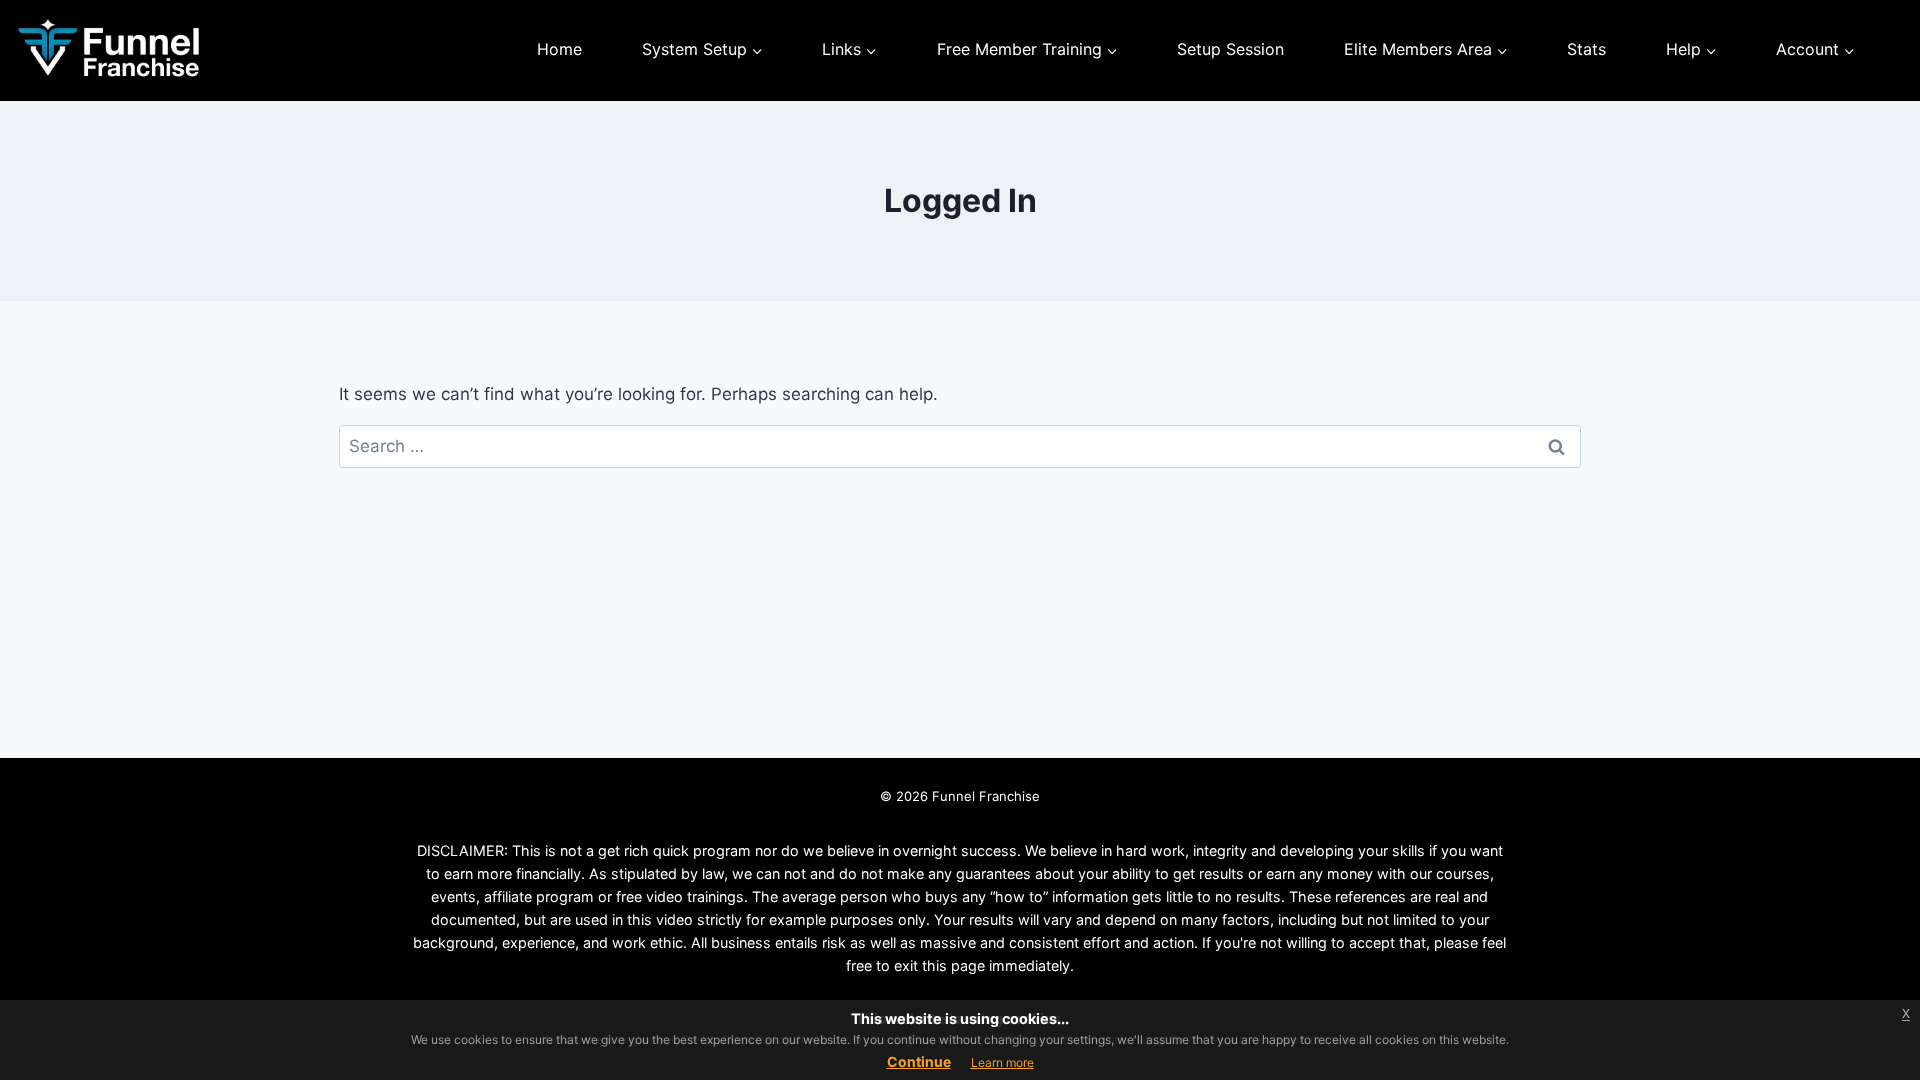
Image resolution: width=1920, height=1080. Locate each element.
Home (559, 49)
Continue (919, 1061)
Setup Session (1230, 49)
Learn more (1002, 1062)
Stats (1586, 49)
